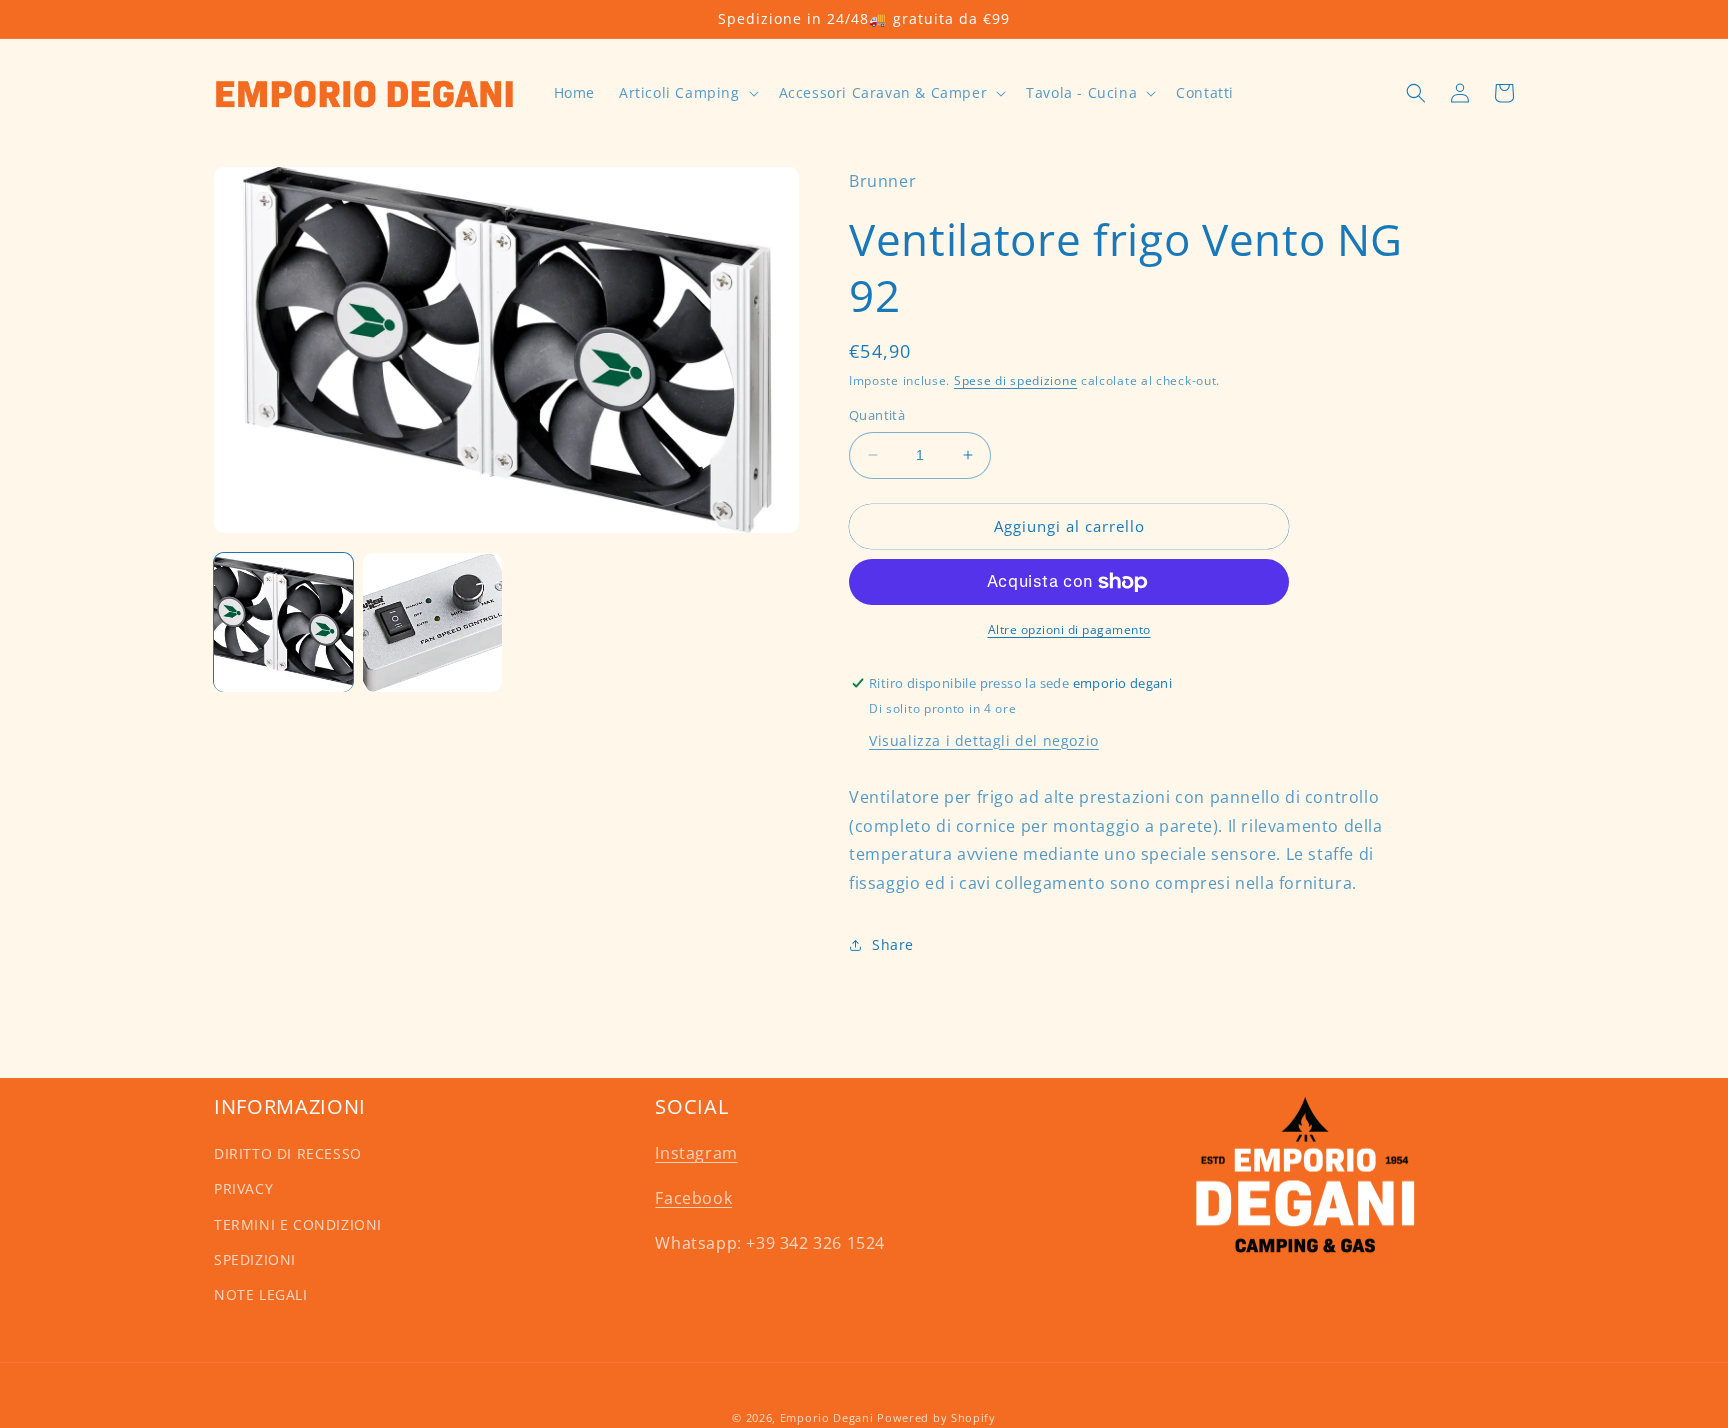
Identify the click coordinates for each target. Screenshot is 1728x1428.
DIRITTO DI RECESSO (288, 1153)
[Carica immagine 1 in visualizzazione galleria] (283, 622)
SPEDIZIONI (255, 1259)
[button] (687, 93)
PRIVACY (243, 1188)
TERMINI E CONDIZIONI (298, 1224)
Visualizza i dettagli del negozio (984, 740)
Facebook (693, 1198)
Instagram (696, 1153)
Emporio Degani (827, 1417)
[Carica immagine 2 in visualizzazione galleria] (432, 622)
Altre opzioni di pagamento (1069, 629)
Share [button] (893, 944)
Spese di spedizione (1015, 380)
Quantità (877, 415)
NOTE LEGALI (261, 1294)
